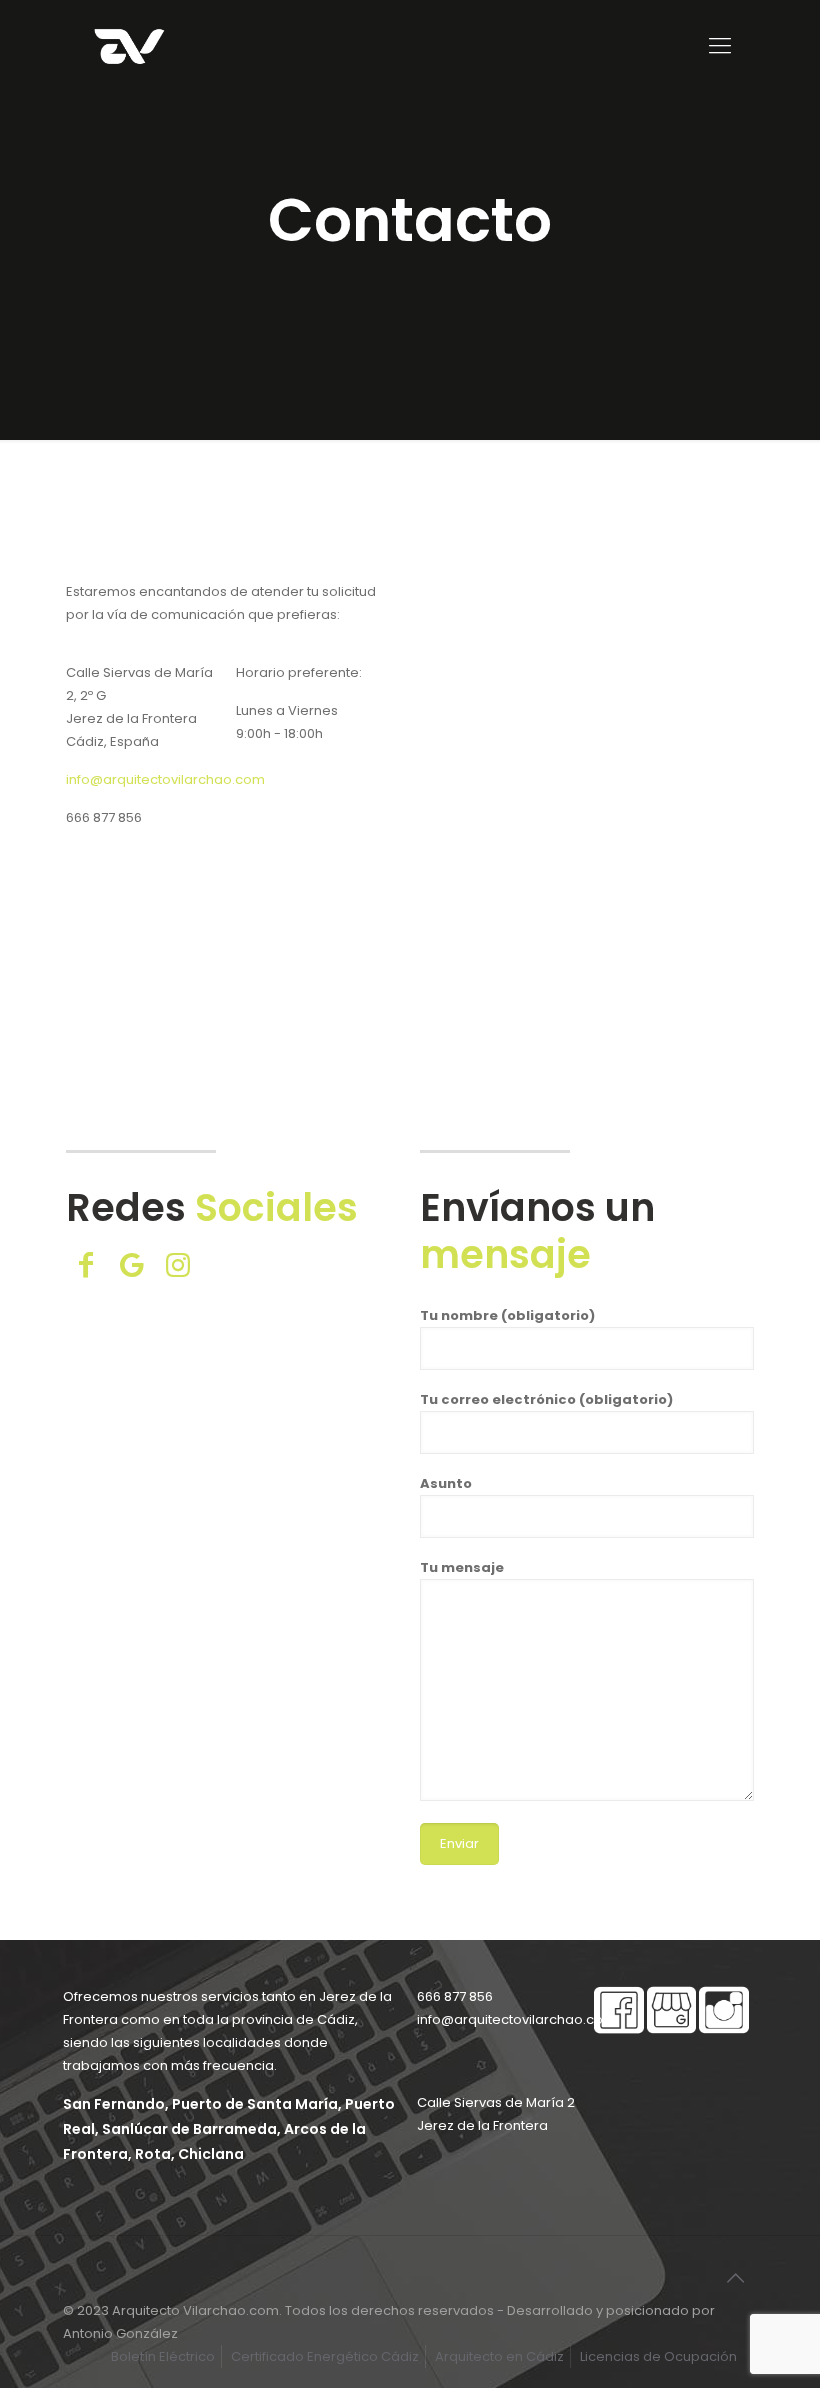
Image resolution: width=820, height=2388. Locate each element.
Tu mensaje (462, 1567)
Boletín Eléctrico (163, 2356)
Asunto (446, 1483)
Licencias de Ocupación (658, 2356)
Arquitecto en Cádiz (499, 2356)
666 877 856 (104, 817)
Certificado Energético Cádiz (325, 2356)
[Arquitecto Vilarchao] (129, 46)
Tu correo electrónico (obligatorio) (546, 1399)
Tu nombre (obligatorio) (507, 1315)
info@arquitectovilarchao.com (165, 779)
